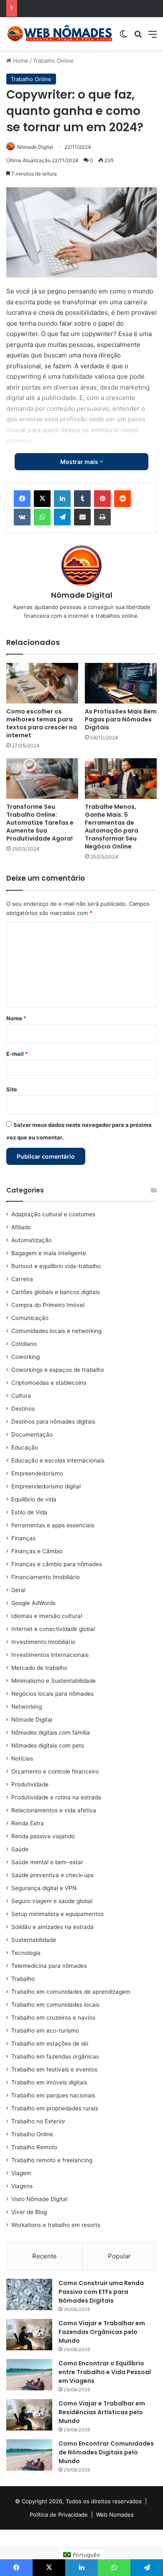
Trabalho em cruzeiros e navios (53, 2018)
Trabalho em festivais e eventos (54, 2069)
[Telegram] (62, 517)
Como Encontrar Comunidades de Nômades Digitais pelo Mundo (106, 2452)
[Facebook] (22, 499)
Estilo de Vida (29, 1512)
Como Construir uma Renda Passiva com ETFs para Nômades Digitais (101, 2292)
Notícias (22, 1758)
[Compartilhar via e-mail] (82, 517)
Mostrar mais (80, 462)
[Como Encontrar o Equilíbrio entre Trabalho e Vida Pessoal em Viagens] (29, 2375)
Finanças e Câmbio (37, 1551)
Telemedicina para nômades (49, 1966)
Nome (16, 1018)
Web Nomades (115, 2515)
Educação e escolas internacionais (58, 1460)
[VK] (22, 517)
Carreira (22, 1279)
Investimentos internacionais (50, 1655)
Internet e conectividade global (53, 1629)
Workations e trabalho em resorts (56, 2225)
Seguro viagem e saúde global (52, 1901)
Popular (119, 2256)
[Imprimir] (102, 517)
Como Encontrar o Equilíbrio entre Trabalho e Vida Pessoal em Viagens (105, 2372)
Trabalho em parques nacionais (53, 2095)
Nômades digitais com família (51, 1733)
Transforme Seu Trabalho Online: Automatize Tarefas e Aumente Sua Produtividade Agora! (40, 823)
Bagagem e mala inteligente (49, 1253)
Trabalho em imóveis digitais (49, 2082)
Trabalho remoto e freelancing (52, 2160)
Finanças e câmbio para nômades (57, 1564)
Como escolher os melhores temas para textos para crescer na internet (42, 723)
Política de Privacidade (59, 2515)
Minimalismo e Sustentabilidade (53, 1681)
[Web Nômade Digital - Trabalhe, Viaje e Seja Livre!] (60, 34)
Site (12, 1089)
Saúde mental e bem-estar (47, 1862)
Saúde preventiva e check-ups (52, 1875)
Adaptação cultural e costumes (53, 1214)
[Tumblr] (82, 499)
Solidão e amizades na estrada (52, 1927)
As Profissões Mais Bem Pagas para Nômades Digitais (121, 719)
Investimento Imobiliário (43, 1642)
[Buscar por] (138, 37)
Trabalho (23, 1979)
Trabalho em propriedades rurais (55, 2108)
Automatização (32, 1240)
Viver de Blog (29, 2212)
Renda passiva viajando (43, 1836)
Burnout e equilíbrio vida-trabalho (56, 1266)
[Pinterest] (102, 499)
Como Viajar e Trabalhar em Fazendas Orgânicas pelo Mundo (102, 2332)
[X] (42, 499)
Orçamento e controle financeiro (55, 1771)
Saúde (20, 1849)
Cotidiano (24, 1344)
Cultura (21, 1396)
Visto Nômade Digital (39, 2199)
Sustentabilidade (34, 1940)
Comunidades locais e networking (56, 1331)
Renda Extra (28, 1823)
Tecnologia (26, 1953)
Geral (18, 1590)
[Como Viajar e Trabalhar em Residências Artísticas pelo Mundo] (29, 2415)
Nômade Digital (35, 147)
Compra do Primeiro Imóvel (48, 1305)
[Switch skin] (123, 37)
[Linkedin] (62, 499)
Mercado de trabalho (39, 1668)
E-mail (17, 1054)
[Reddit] (122, 499)
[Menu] (153, 37)
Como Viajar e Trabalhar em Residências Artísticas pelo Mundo (102, 2412)
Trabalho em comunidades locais (55, 2005)
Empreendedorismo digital (46, 1486)
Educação (25, 1447)
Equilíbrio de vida (34, 1499)
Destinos (23, 1409)
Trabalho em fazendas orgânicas (55, 2056)
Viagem (21, 2173)
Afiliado (21, 1227)
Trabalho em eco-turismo (45, 2031)
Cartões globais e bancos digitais (56, 1292)
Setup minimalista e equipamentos (57, 1914)
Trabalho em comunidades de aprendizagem (71, 1992)
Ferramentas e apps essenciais (53, 1525)
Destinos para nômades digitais (53, 1422)
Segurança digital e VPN (44, 1888)
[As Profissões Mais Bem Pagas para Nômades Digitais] (121, 683)
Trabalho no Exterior (38, 2121)
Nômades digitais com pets (48, 1745)
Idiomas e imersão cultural (47, 1616)
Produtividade (30, 1784)
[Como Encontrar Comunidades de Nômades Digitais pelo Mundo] (29, 2455)
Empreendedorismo (37, 1473)
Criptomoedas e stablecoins (49, 1383)
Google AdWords (33, 1603)
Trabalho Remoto (34, 2147)
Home (20, 61)
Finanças (23, 1538)
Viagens (22, 2186)
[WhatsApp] (42, 517)
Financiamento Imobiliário (46, 1577)
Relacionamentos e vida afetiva (54, 1810)
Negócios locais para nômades (52, 1694)
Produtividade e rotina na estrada (56, 1797)
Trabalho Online (53, 61)
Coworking (25, 1357)
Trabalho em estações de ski (50, 2043)
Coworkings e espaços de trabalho (58, 1370)
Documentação (32, 1435)
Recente (45, 2256)
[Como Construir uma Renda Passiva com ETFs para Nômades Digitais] (29, 2294)
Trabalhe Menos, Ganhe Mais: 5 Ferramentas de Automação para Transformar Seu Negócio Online (112, 827)
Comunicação (30, 1318)
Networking (27, 1707)
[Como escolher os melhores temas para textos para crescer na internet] (42, 683)
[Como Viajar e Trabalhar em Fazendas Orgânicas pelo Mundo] (29, 2335)
